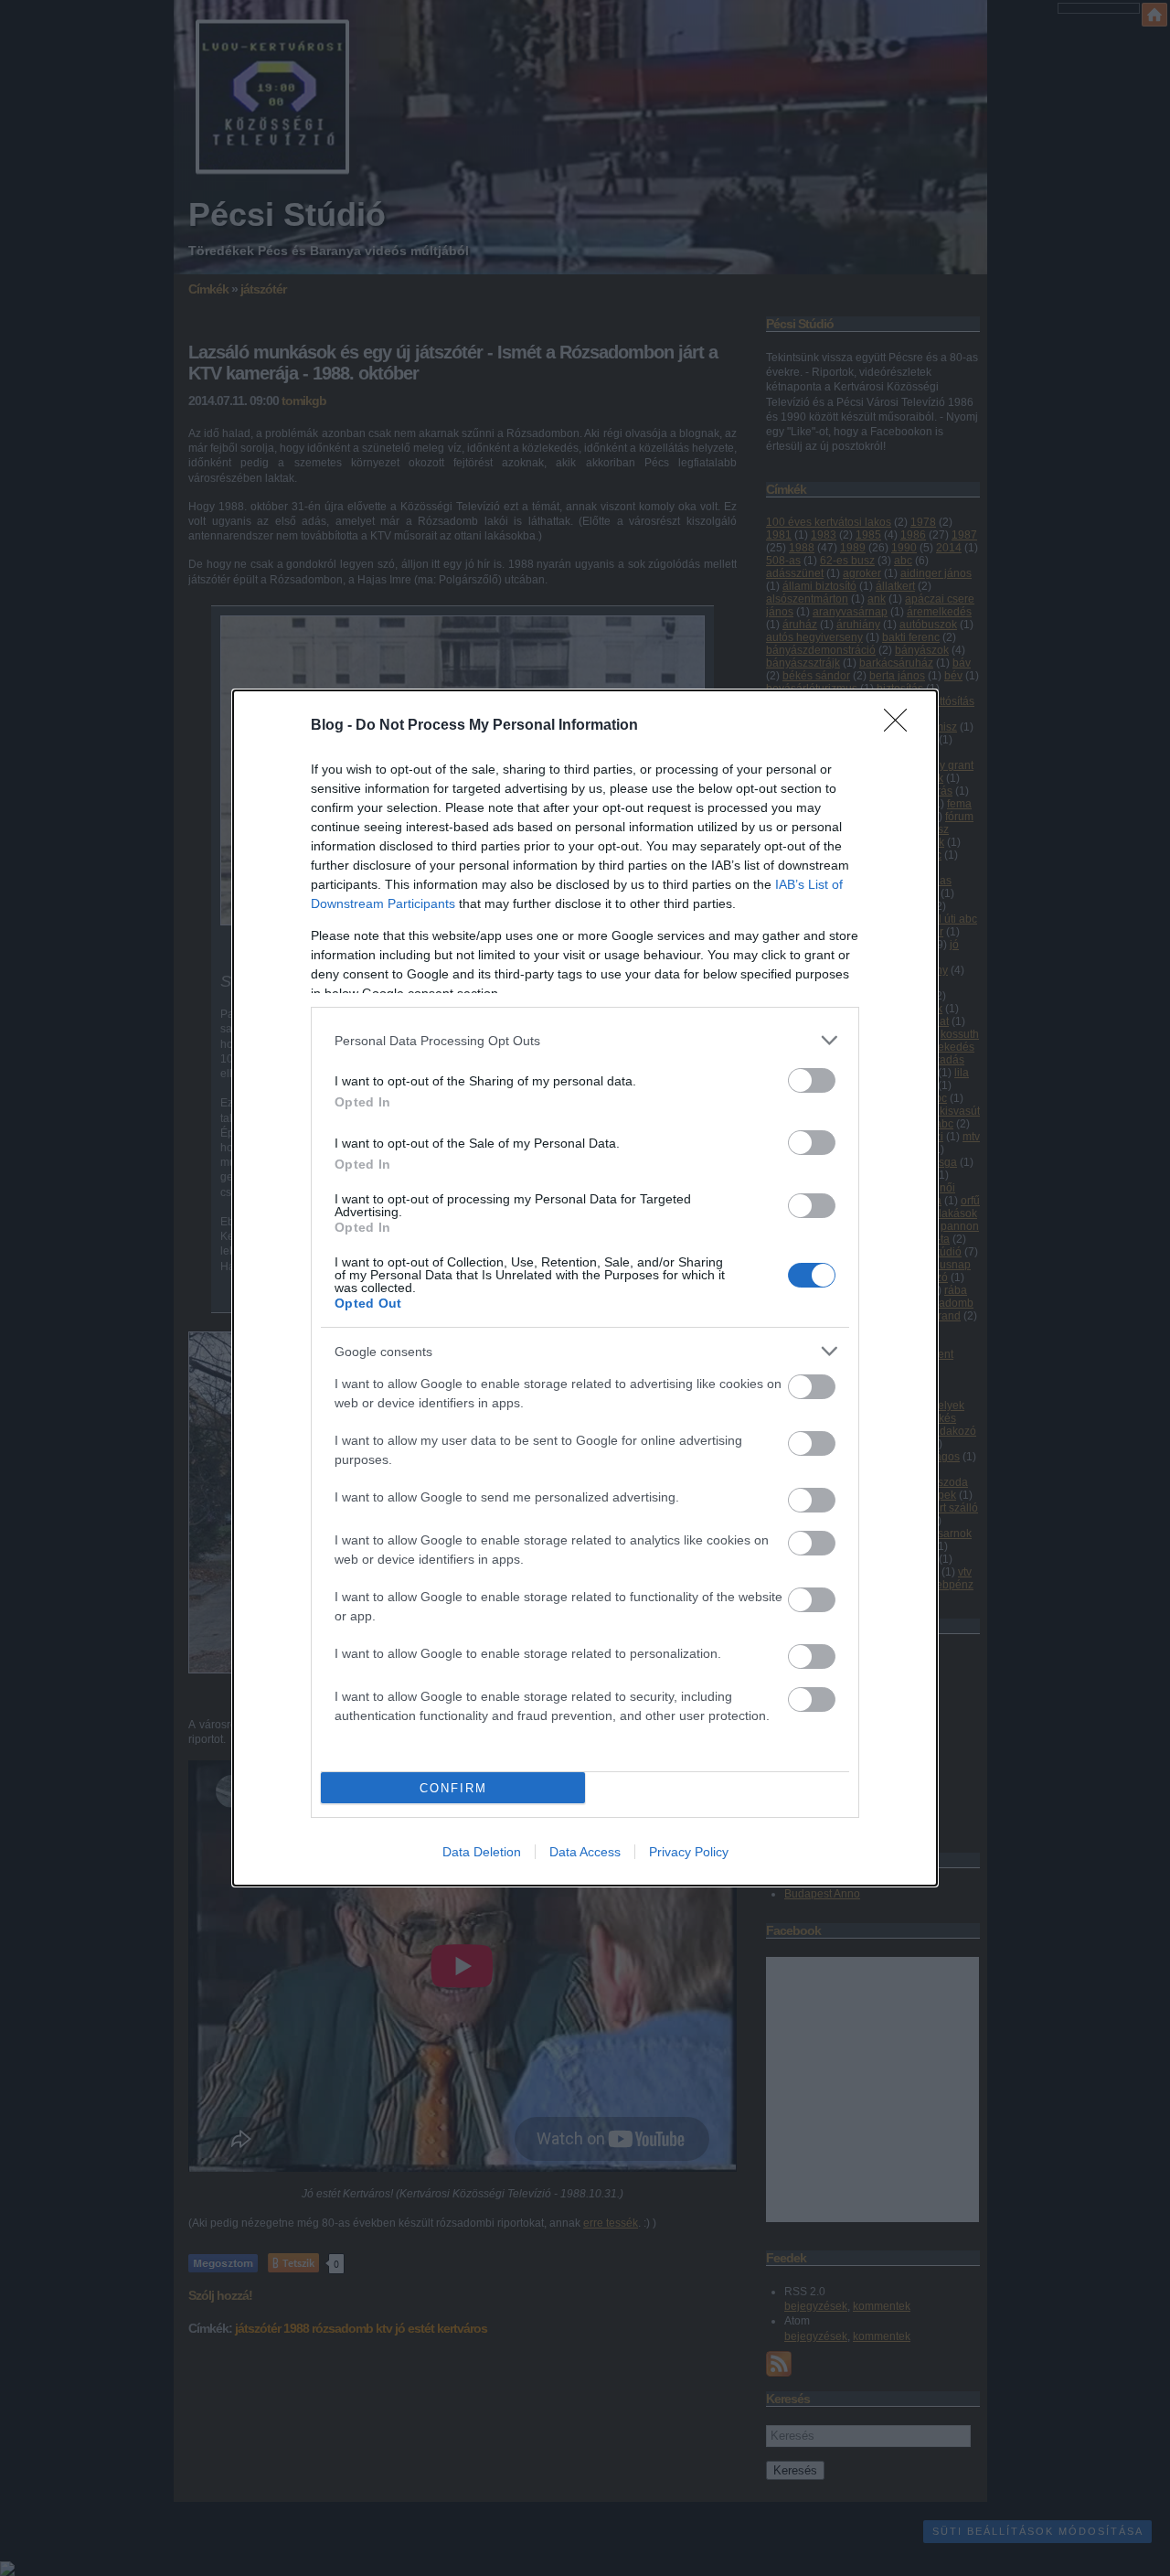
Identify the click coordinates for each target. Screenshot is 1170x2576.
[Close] (901, 726)
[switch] (812, 1080)
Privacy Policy (689, 1852)
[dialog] (585, 1288)
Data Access (585, 1852)
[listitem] (585, 1040)
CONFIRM (453, 1788)
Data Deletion (482, 1852)
